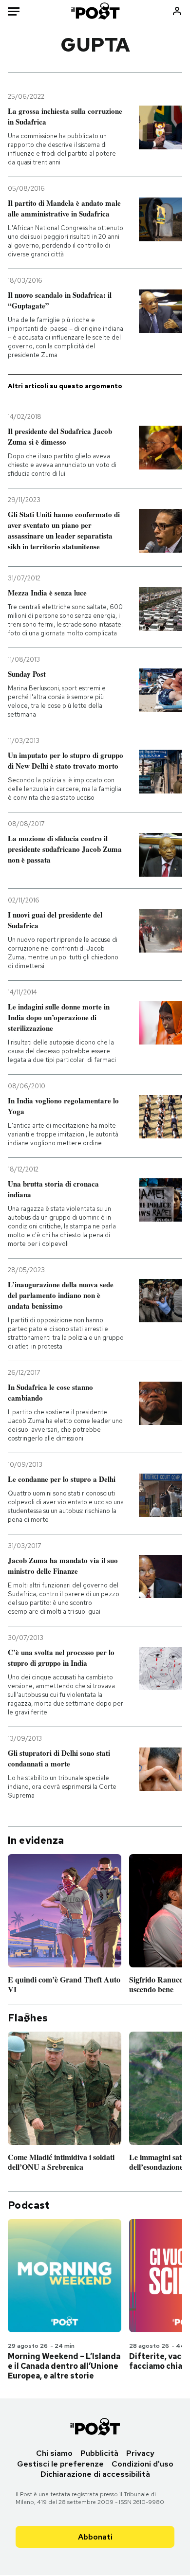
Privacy (140, 2453)
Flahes (28, 2018)
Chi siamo (54, 2453)
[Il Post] (95, 11)
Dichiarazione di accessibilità (95, 2474)
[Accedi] (177, 11)
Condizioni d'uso (142, 2464)
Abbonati (95, 2537)
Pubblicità (99, 2453)
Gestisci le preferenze (60, 2464)
